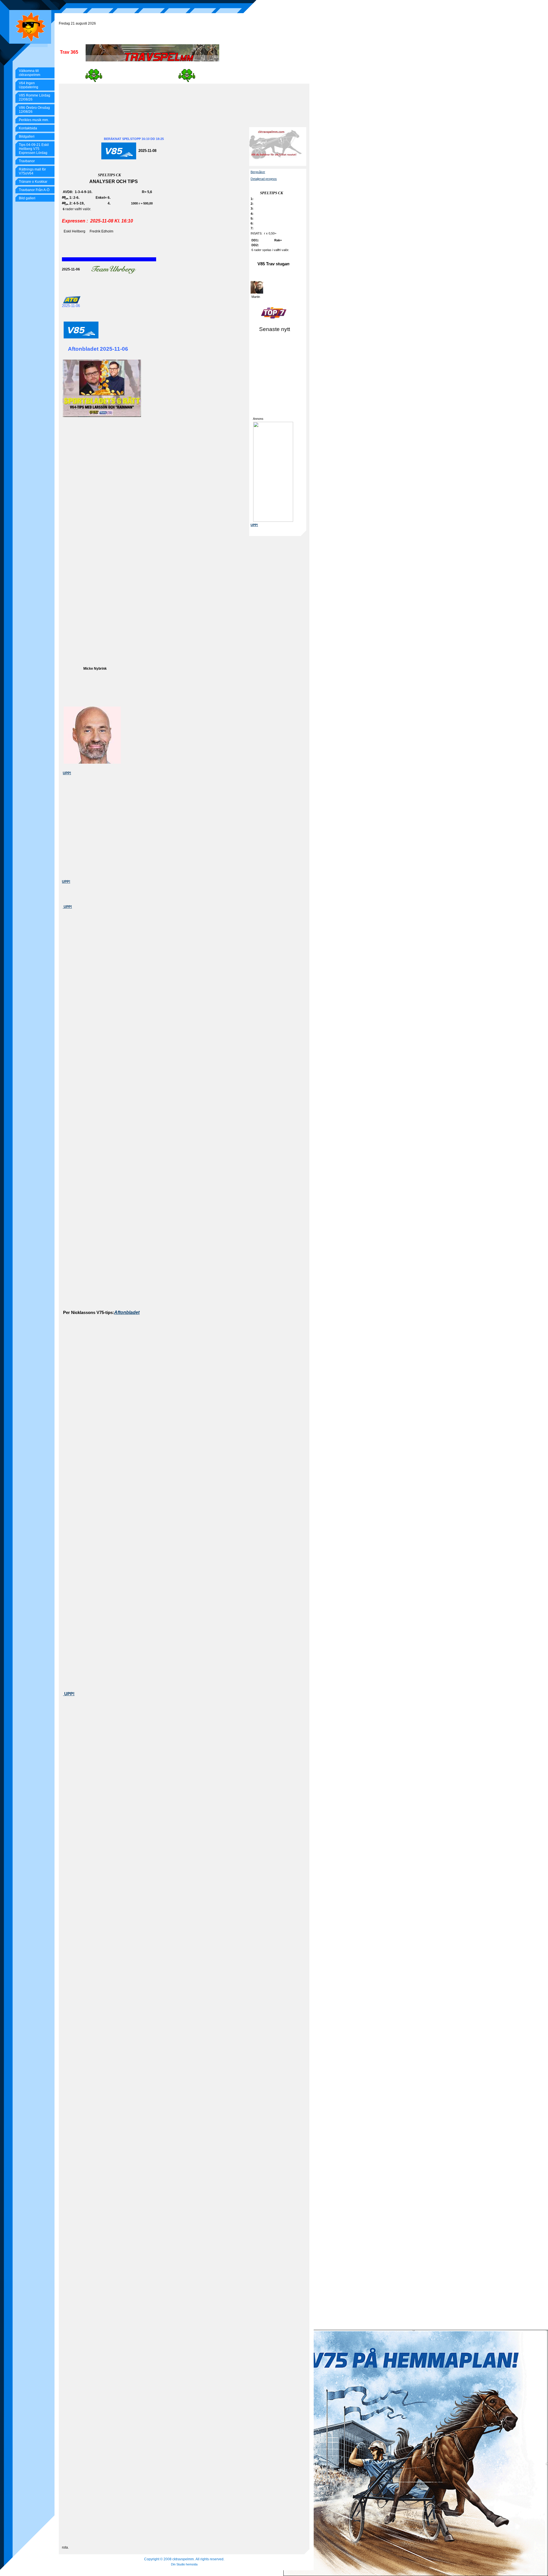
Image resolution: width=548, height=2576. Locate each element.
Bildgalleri (27, 137)
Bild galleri (27, 198)
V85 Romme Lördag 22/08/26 (35, 97)
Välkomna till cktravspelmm (30, 73)
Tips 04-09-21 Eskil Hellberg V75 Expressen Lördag (34, 149)
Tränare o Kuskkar (33, 182)
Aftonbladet (127, 1312)
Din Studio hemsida (184, 2564)
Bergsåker (258, 172)
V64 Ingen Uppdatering (29, 85)
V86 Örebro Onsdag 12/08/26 (34, 110)
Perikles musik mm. (34, 120)
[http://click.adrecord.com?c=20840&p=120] (273, 472)
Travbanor (27, 161)
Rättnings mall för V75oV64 (32, 171)
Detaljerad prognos (264, 179)
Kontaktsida (28, 128)
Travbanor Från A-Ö (34, 190)
